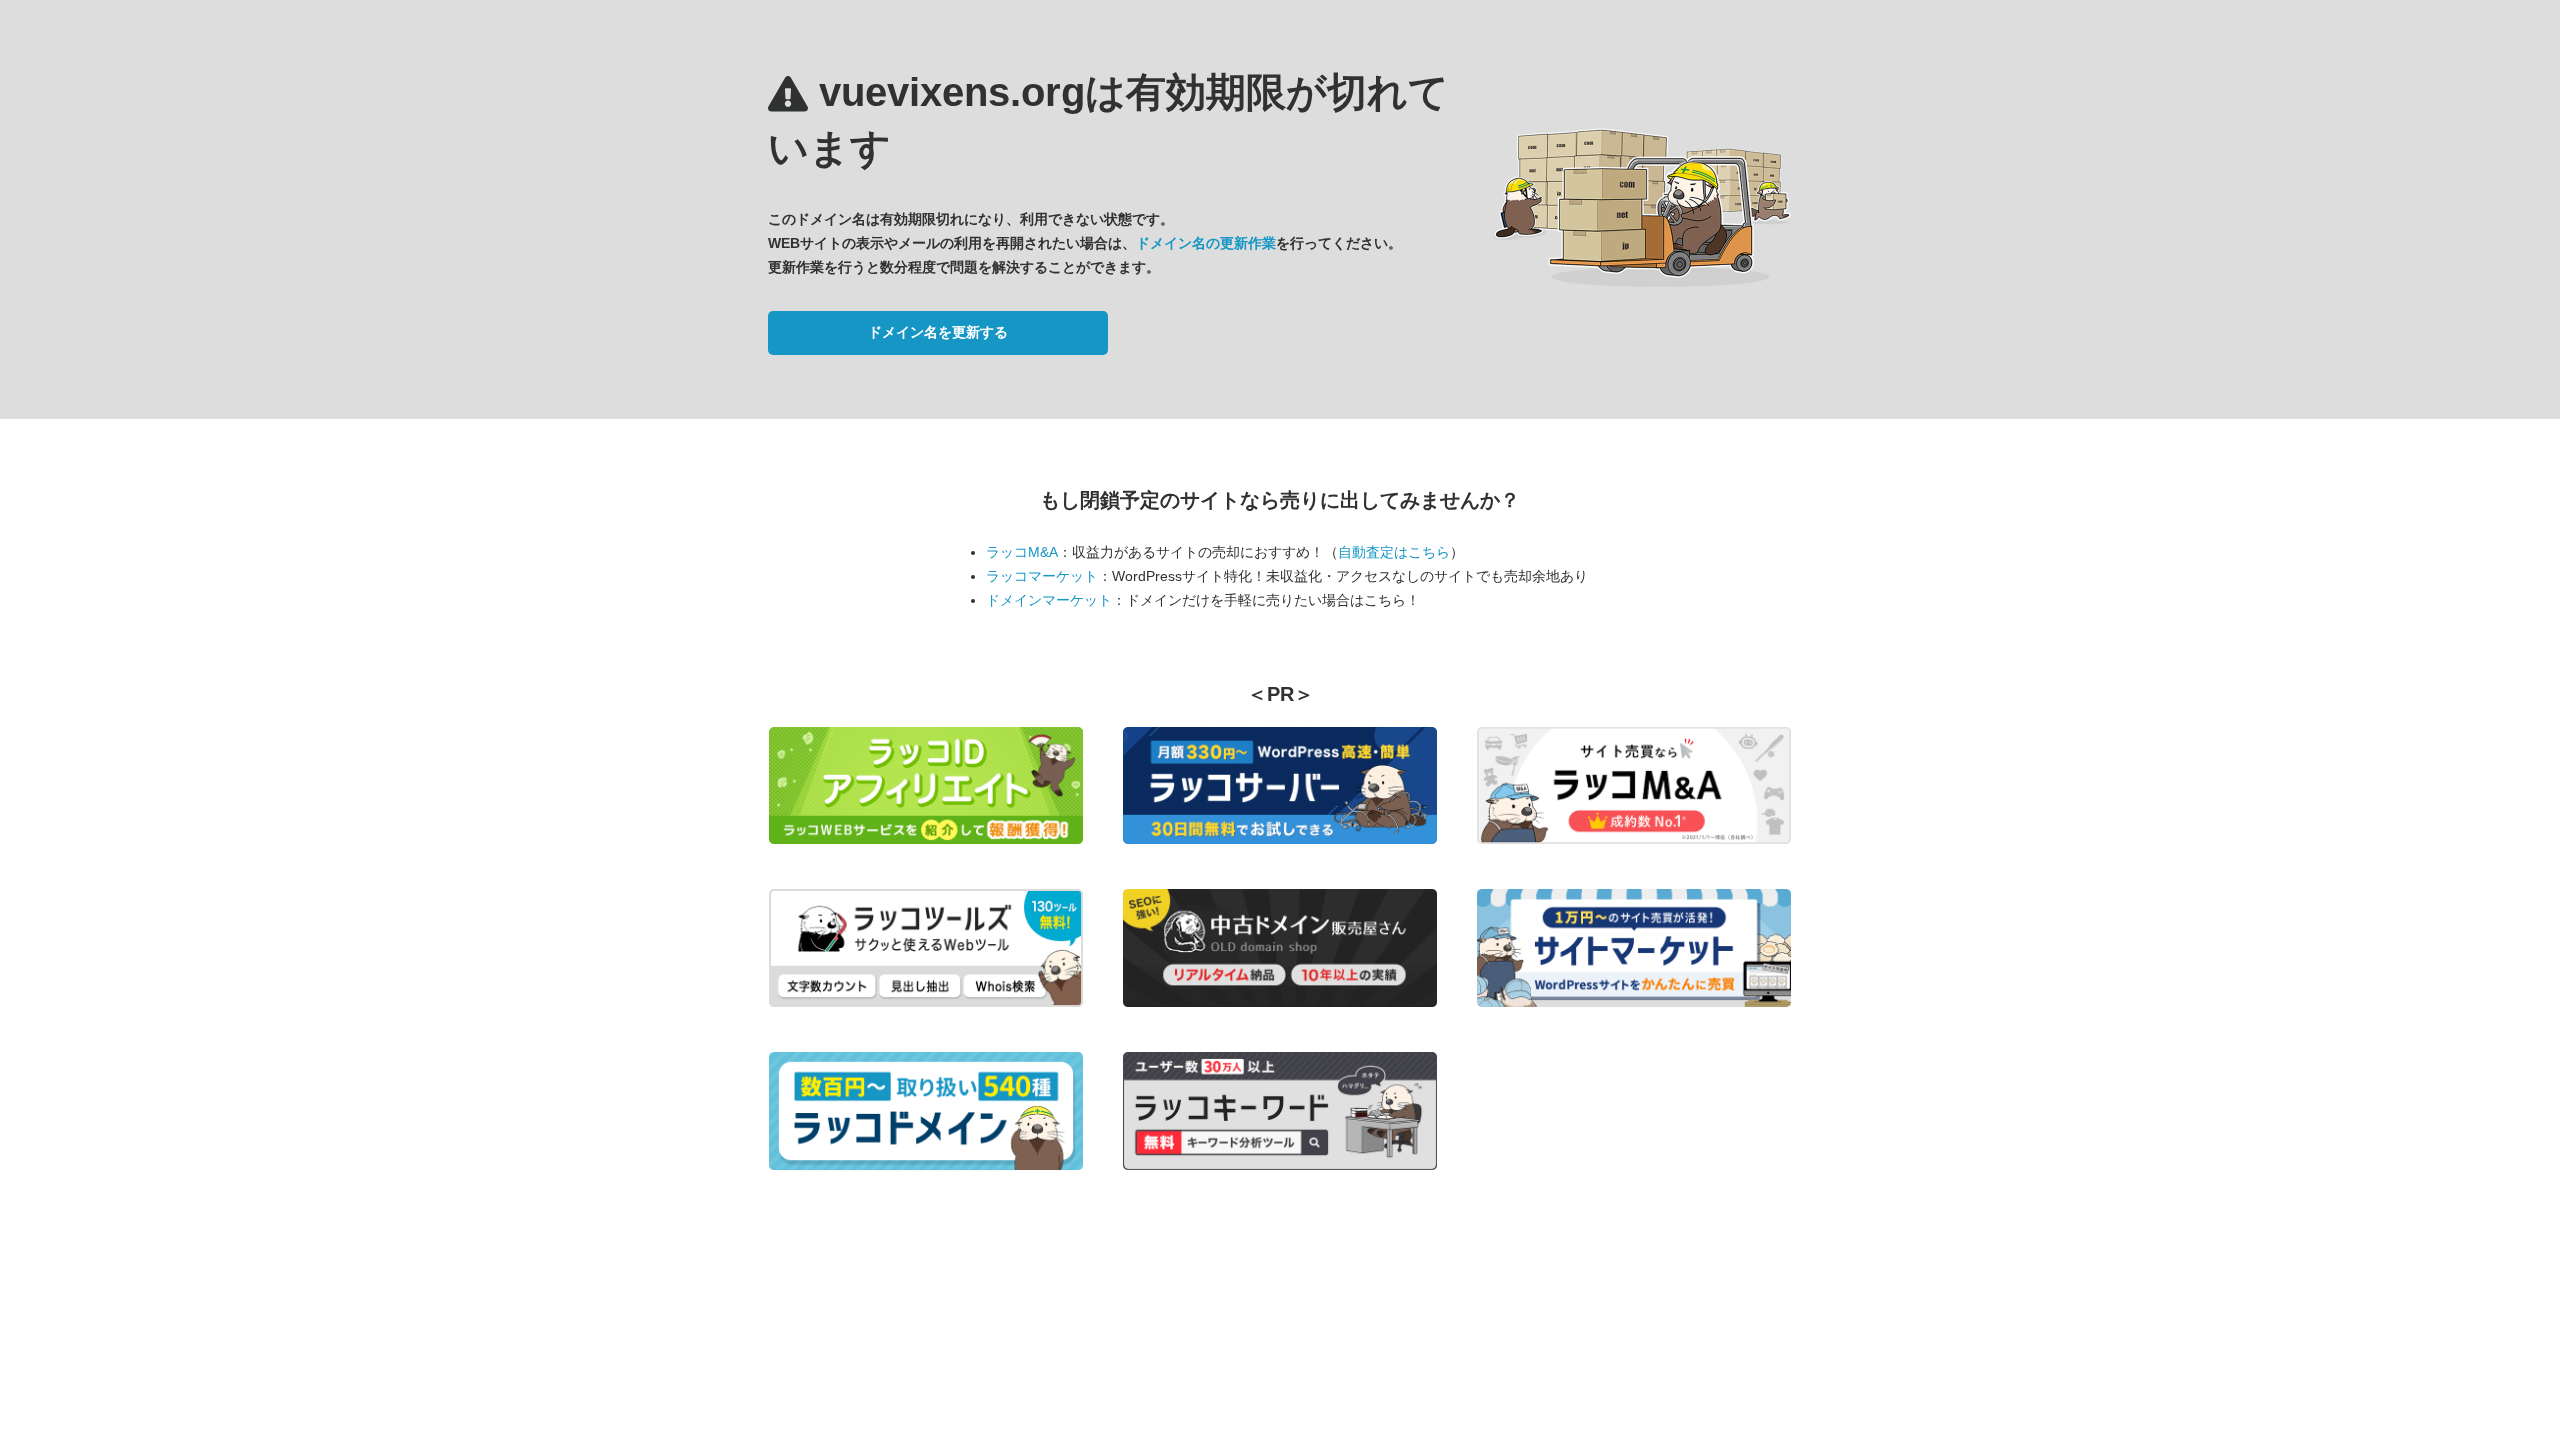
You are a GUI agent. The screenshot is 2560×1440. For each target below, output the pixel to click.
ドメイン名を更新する (938, 332)
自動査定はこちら (1394, 552)
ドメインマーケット (1049, 600)
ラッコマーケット (1042, 576)
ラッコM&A (1022, 552)
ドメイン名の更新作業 (1206, 243)
